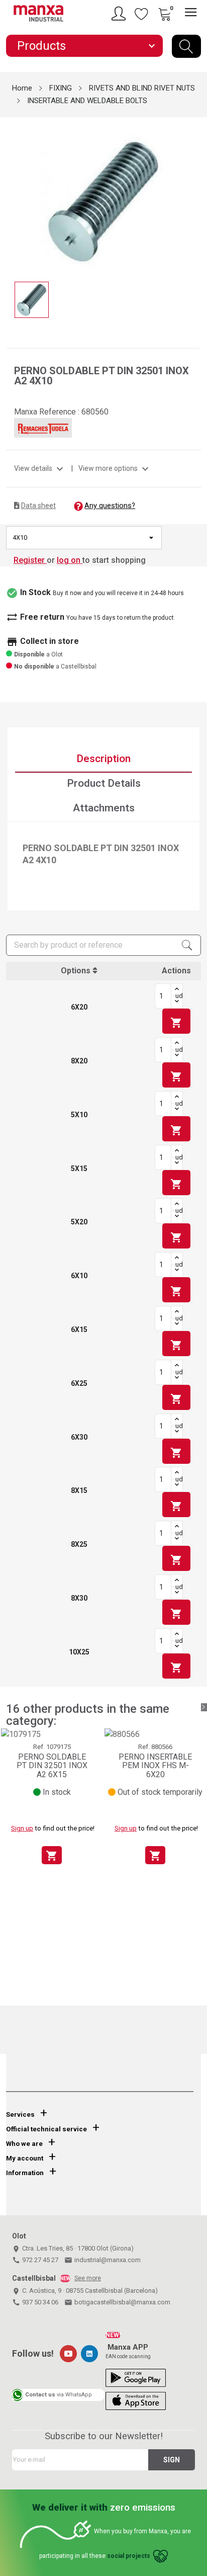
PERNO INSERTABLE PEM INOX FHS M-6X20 (155, 1766)
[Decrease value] (177, 1002)
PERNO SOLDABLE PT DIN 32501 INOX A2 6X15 (52, 1766)
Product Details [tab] (104, 783)
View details (40, 468)
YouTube (68, 2354)
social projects (129, 2556)
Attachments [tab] (104, 808)
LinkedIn (89, 2354)
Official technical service (46, 2129)
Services (20, 2114)
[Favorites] (142, 14)
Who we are (24, 2144)
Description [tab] (103, 759)
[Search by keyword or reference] (186, 46)
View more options (115, 468)
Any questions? (110, 506)
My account (25, 2158)
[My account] (120, 14)
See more (88, 2278)
